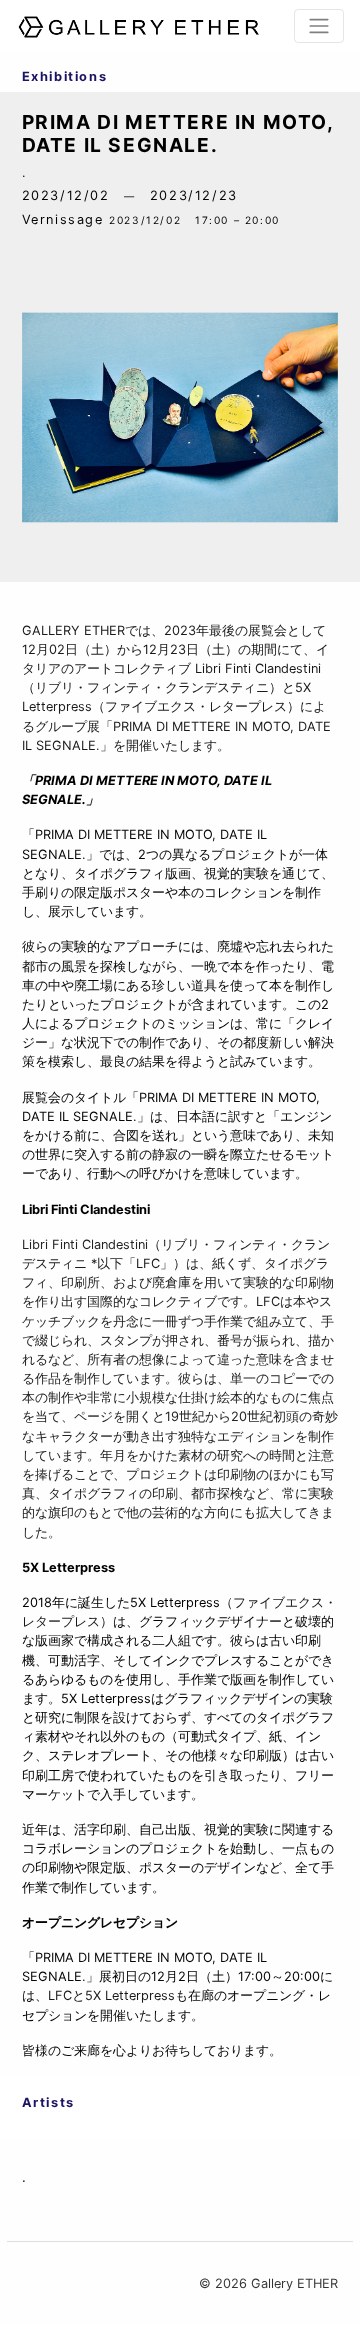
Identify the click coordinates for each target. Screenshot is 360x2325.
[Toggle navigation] (319, 26)
